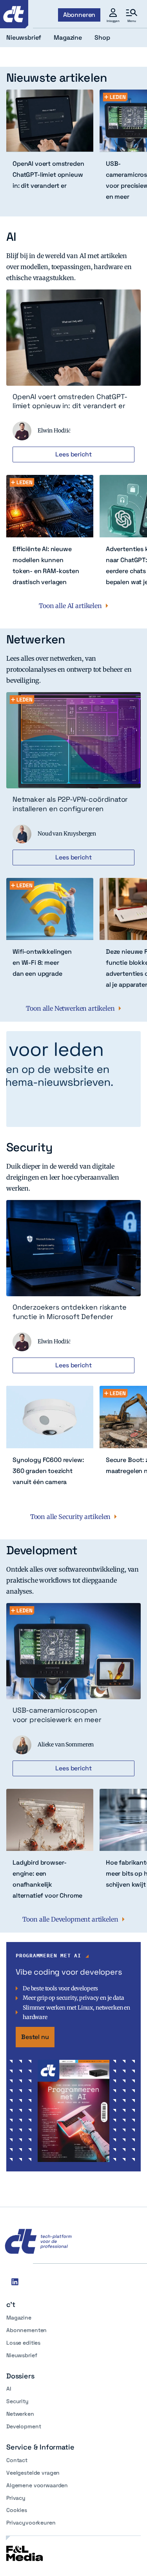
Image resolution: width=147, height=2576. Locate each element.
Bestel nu (35, 2037)
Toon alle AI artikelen (70, 606)
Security (17, 2401)
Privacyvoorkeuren (31, 2523)
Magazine (19, 2318)
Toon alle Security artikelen (71, 1517)
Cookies (17, 2510)
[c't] (14, 14)
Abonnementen (26, 2330)
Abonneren (79, 15)
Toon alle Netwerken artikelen (70, 1008)
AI (9, 2389)
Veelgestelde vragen (33, 2473)
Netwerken (20, 2414)
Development (24, 2426)
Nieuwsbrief (22, 2355)
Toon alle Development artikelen (70, 1919)
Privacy (16, 2498)
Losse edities (23, 2343)
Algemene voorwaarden (37, 2485)
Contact (17, 2460)
